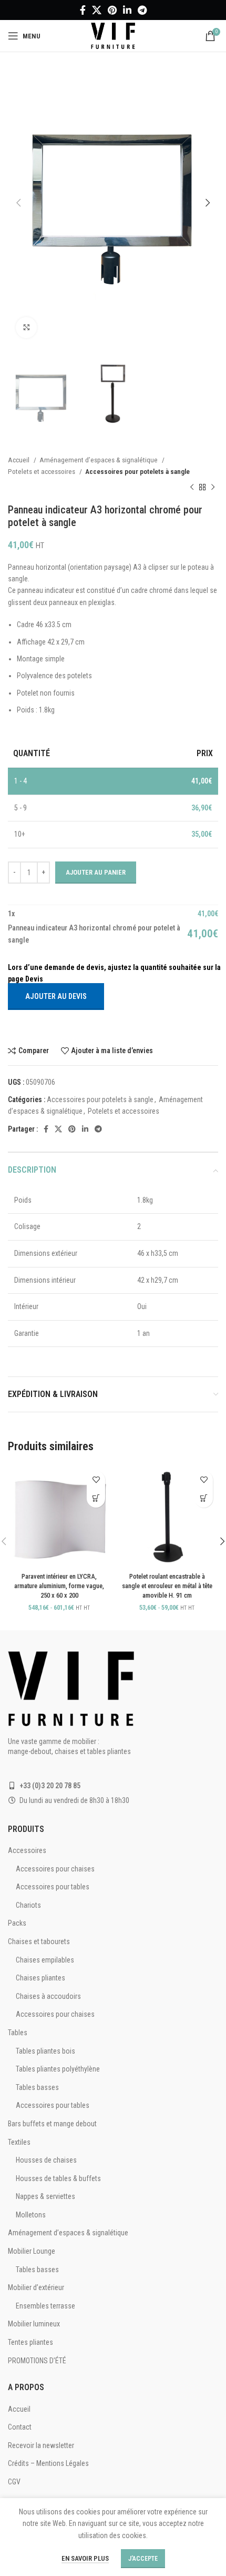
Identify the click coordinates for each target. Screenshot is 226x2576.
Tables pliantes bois (45, 2051)
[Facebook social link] (83, 10)
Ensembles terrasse (45, 2306)
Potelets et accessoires (42, 472)
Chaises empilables (45, 1960)
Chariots (28, 1905)
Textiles (19, 2142)
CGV (14, 2482)
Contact (20, 2427)
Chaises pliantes (40, 1978)
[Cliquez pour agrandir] (26, 328)
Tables (18, 2033)
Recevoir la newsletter (41, 2445)
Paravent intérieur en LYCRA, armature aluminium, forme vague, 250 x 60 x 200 (59, 1586)
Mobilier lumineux (34, 2324)
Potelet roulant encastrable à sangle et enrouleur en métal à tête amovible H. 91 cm (167, 1586)
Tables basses (37, 2087)
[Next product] (213, 488)
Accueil (19, 460)
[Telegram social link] (142, 10)
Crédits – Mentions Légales (48, 2463)
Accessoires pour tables (53, 1887)
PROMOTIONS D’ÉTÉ (37, 2361)
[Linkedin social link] (127, 10)
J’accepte (143, 2559)
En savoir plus (85, 2558)
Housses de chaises (46, 2160)
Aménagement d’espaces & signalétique (99, 460)
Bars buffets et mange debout (52, 2124)
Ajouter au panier (96, 872)
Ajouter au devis (56, 996)
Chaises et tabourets (39, 1941)
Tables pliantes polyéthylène (58, 2069)
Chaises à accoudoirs (48, 1996)
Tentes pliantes (30, 2342)
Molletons (31, 2215)
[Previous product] (192, 488)
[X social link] (97, 10)
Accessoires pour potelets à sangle (137, 472)
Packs (17, 1923)
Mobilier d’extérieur (36, 2287)
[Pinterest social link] (112, 10)
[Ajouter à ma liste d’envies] (96, 1480)
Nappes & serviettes (45, 2196)
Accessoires (27, 1850)
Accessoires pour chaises (55, 1869)
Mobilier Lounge (32, 2251)
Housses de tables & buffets (58, 2178)
